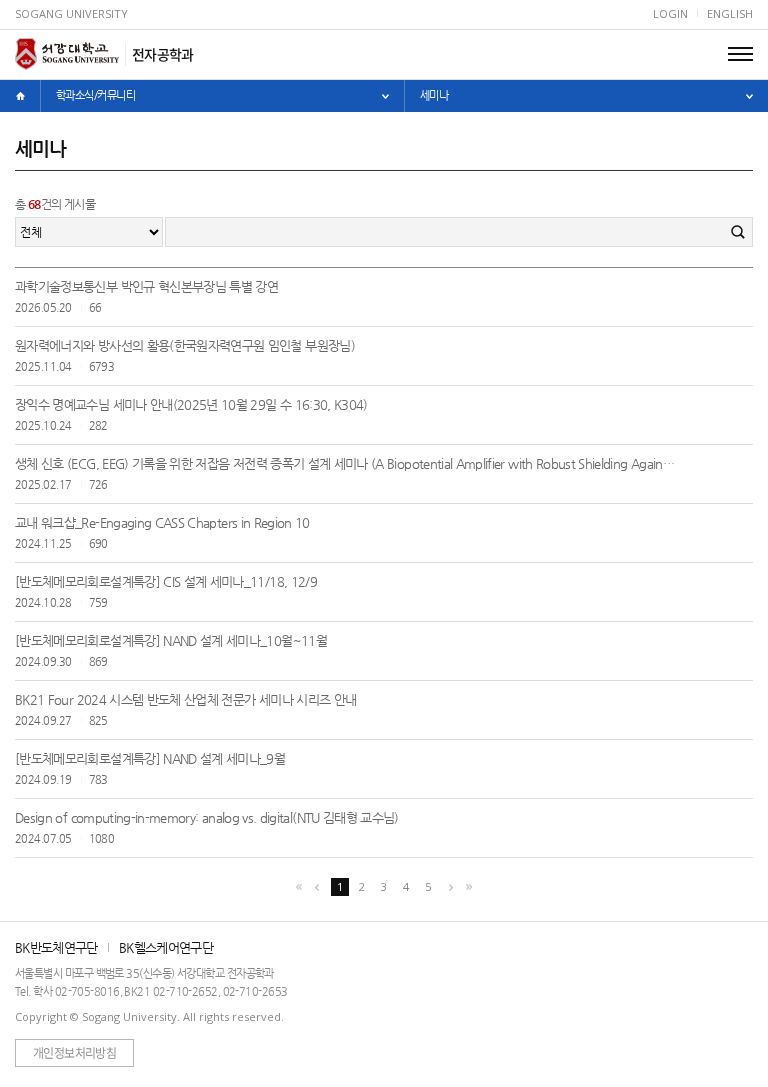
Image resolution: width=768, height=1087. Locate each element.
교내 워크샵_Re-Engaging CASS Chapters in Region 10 (162, 522)
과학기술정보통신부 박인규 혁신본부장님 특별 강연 (146, 286)
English (730, 13)
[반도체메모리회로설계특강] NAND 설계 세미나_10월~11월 (171, 640)
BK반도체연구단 (56, 947)
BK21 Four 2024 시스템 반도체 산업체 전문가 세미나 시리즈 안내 (185, 699)
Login (670, 13)
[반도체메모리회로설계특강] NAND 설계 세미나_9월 (150, 758)
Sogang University (71, 13)
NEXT (451, 887)
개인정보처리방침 (74, 1053)
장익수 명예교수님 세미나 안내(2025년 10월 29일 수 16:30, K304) (191, 404)
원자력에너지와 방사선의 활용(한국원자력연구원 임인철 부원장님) (185, 345)
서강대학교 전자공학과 (67, 54)
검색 (738, 232)
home (20, 96)
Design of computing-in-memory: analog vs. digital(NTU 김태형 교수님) (207, 817)
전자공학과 (163, 54)
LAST (469, 887)
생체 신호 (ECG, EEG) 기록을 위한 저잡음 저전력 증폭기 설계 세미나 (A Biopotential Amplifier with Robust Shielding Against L (347, 463)
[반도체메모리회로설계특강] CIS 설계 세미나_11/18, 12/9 (166, 581)
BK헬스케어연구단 (166, 947)
